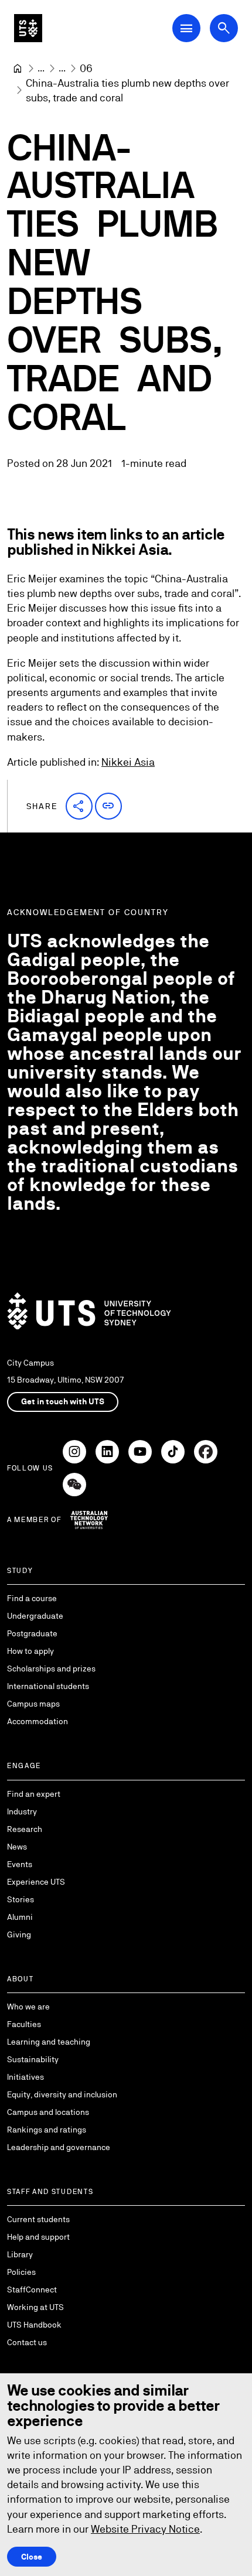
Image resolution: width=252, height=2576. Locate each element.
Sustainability (33, 2059)
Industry (22, 1811)
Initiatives (25, 2077)
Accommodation (38, 1721)
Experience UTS (36, 1882)
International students (48, 1686)
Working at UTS (35, 2307)
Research (25, 1829)
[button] (79, 806)
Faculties (24, 2024)
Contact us (27, 2342)
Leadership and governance (59, 2147)
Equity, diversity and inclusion (62, 2094)
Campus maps (33, 1704)
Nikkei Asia (128, 762)
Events (20, 1864)
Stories (21, 1899)
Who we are (28, 2007)
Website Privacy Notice (145, 2529)
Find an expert (34, 1794)
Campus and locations (48, 2112)
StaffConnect (32, 2290)
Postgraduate (32, 1633)
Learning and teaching (49, 2042)
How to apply (30, 1651)
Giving (19, 1934)
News (17, 1847)
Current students (38, 2219)
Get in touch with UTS (63, 1401)
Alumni (20, 1917)
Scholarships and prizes (51, 1669)
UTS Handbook (34, 2325)
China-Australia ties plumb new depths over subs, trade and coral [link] (129, 90)
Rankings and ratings (47, 2130)
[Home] (18, 69)
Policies (21, 2272)
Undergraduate (35, 1616)
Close (32, 2557)
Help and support (38, 2237)
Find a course (32, 1598)
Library (20, 2254)
